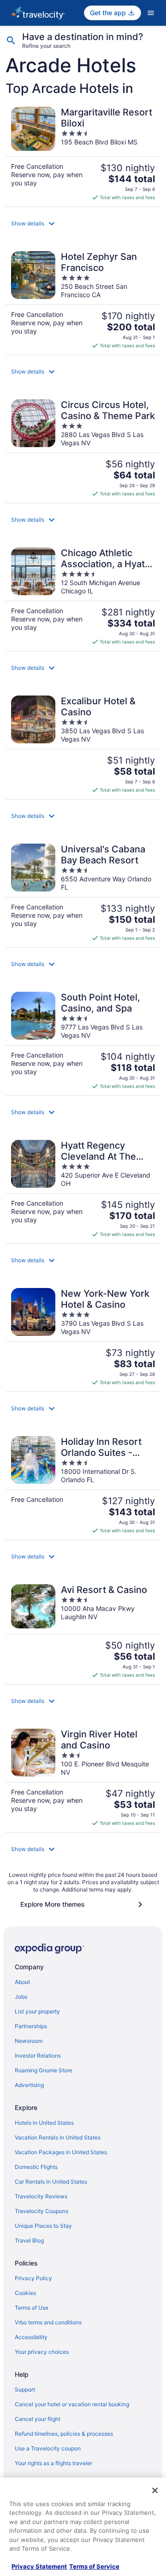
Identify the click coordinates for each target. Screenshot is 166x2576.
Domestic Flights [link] (36, 2167)
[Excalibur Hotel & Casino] (83, 745)
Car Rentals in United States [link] (51, 2182)
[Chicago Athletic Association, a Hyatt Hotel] (83, 596)
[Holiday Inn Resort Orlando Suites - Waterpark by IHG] (83, 1485)
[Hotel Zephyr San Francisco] (83, 300)
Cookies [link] (25, 2293)
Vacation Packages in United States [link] (61, 2152)
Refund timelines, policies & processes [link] (64, 2434)
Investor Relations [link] (38, 2056)
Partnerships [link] (31, 2026)
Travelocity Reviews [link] (41, 2196)
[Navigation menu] (151, 13)
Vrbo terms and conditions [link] (48, 2322)
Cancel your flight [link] (38, 2419)
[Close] (155, 2490)
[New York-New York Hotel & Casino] (83, 1337)
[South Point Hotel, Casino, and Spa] (83, 1041)
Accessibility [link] (31, 2337)
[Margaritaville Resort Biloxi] (83, 154)
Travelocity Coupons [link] (41, 2211)
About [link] (22, 1982)
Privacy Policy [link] (33, 2278)
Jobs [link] (21, 1997)
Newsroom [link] (29, 2041)
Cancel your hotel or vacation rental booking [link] (72, 2404)
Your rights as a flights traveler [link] (53, 2463)
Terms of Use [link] (32, 2308)
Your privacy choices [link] (42, 2352)
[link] (83, 40)
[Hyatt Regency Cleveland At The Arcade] (83, 1189)
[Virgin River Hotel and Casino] (83, 1778)
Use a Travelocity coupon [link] (48, 2448)
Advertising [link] (29, 2085)
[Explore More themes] (83, 1904)
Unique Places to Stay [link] (43, 2226)
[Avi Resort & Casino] (83, 1631)
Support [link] (25, 2389)
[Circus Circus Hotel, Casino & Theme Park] (83, 448)
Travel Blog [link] (29, 2240)
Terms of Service (94, 2566)
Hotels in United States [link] (44, 2123)
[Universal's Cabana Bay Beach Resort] (83, 893)
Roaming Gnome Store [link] (44, 2070)
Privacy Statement (39, 2566)
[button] (83, 224)
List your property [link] (37, 2011)
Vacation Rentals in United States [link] (58, 2137)
